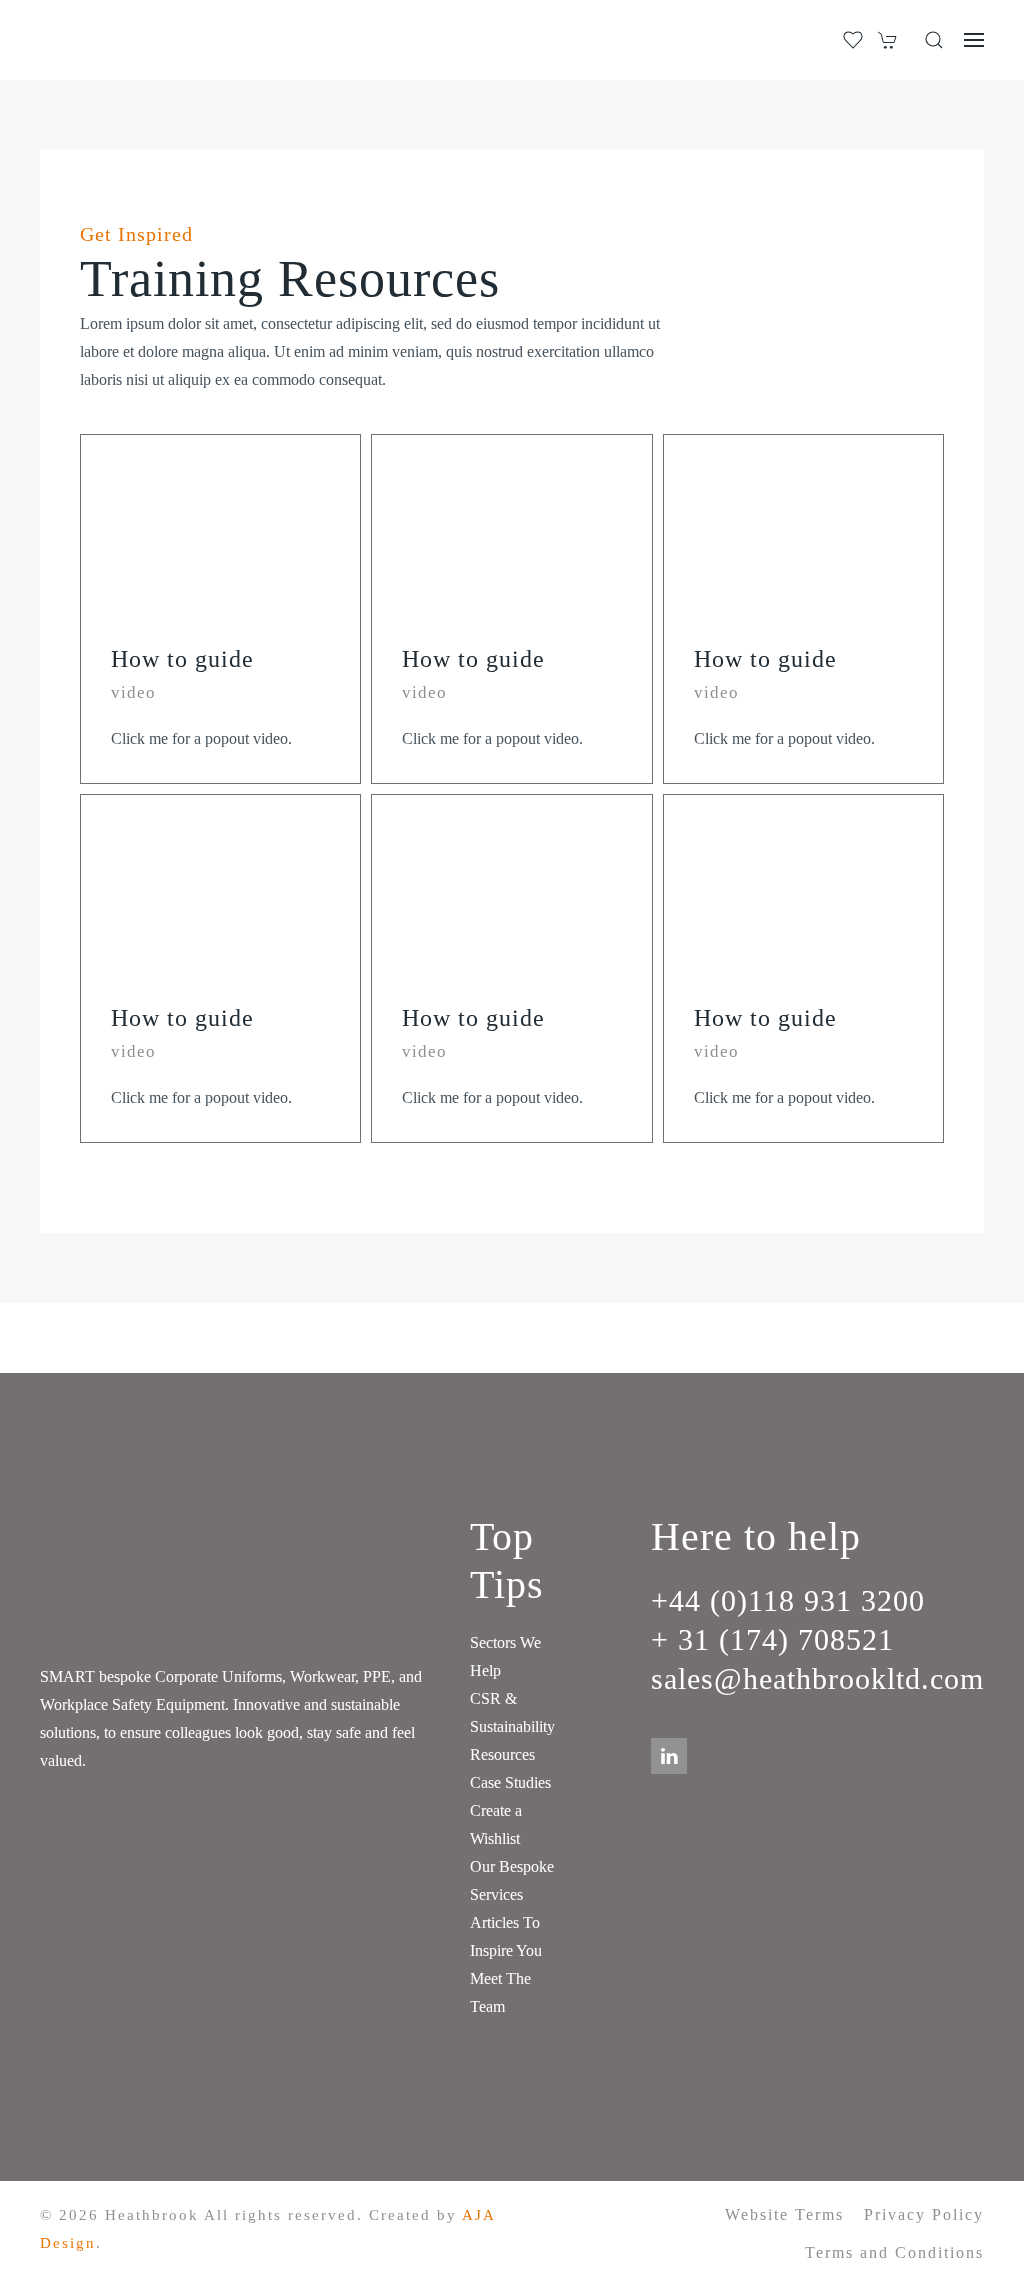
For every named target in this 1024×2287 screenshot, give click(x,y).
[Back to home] (122, 40)
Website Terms (784, 2214)
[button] (934, 40)
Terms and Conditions (894, 2252)
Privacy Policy (924, 2214)
